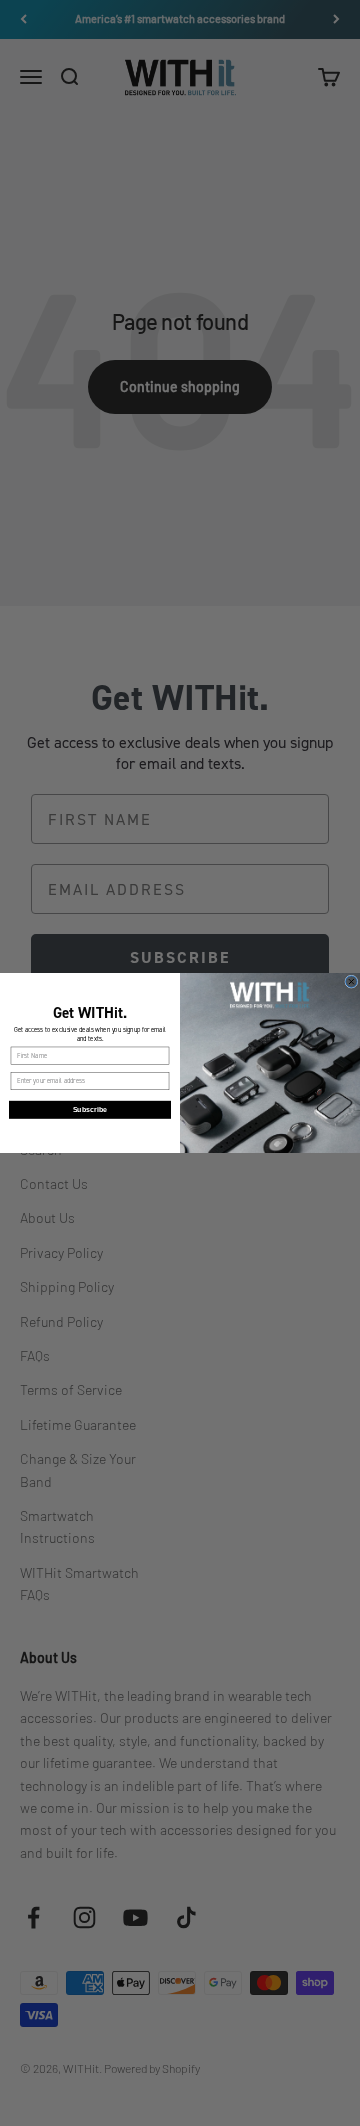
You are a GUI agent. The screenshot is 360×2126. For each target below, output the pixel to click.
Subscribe (90, 1110)
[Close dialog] (352, 982)
